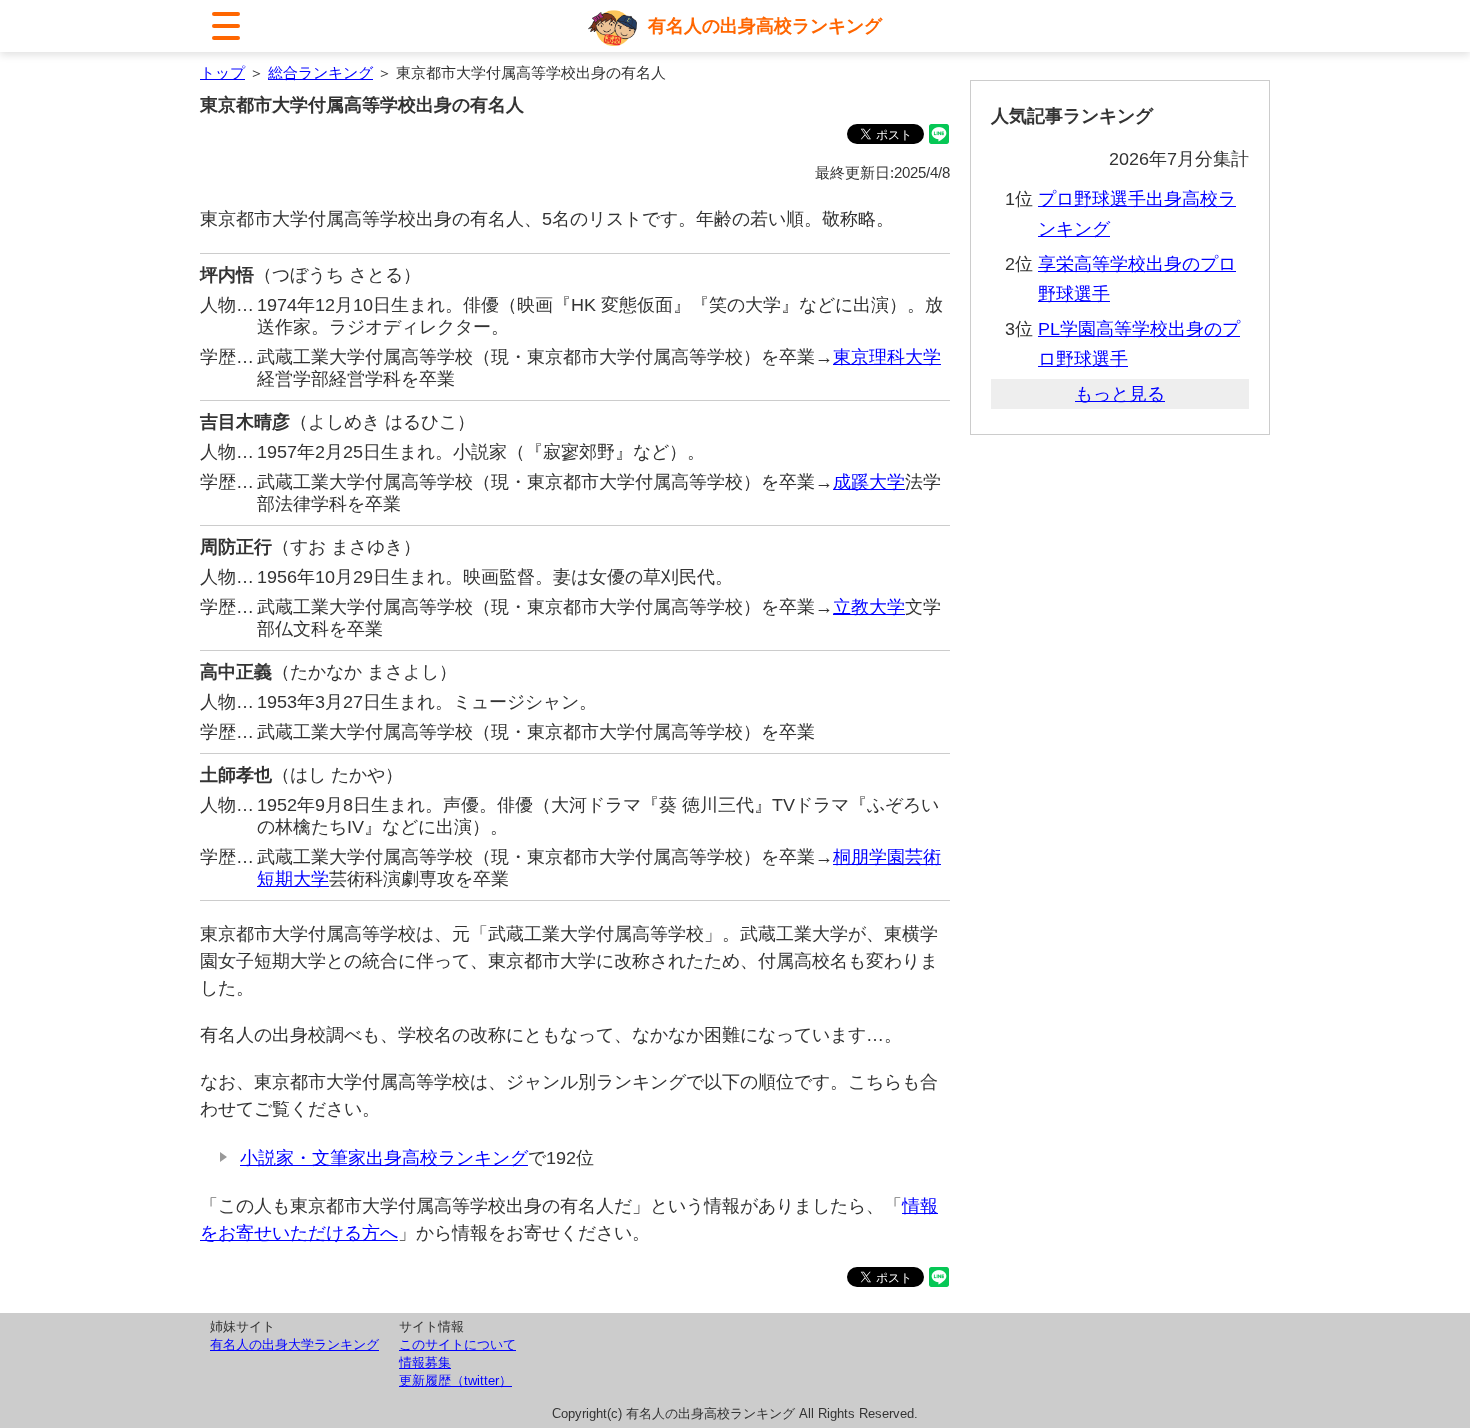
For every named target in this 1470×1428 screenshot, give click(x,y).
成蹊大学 (869, 482)
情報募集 (425, 1362)
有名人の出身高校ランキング (765, 26)
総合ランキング (320, 72)
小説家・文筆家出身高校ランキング (384, 1158)
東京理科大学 (887, 357)
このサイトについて (457, 1344)
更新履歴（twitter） (455, 1380)
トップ (222, 72)
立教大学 (869, 607)
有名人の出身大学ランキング (294, 1344)
